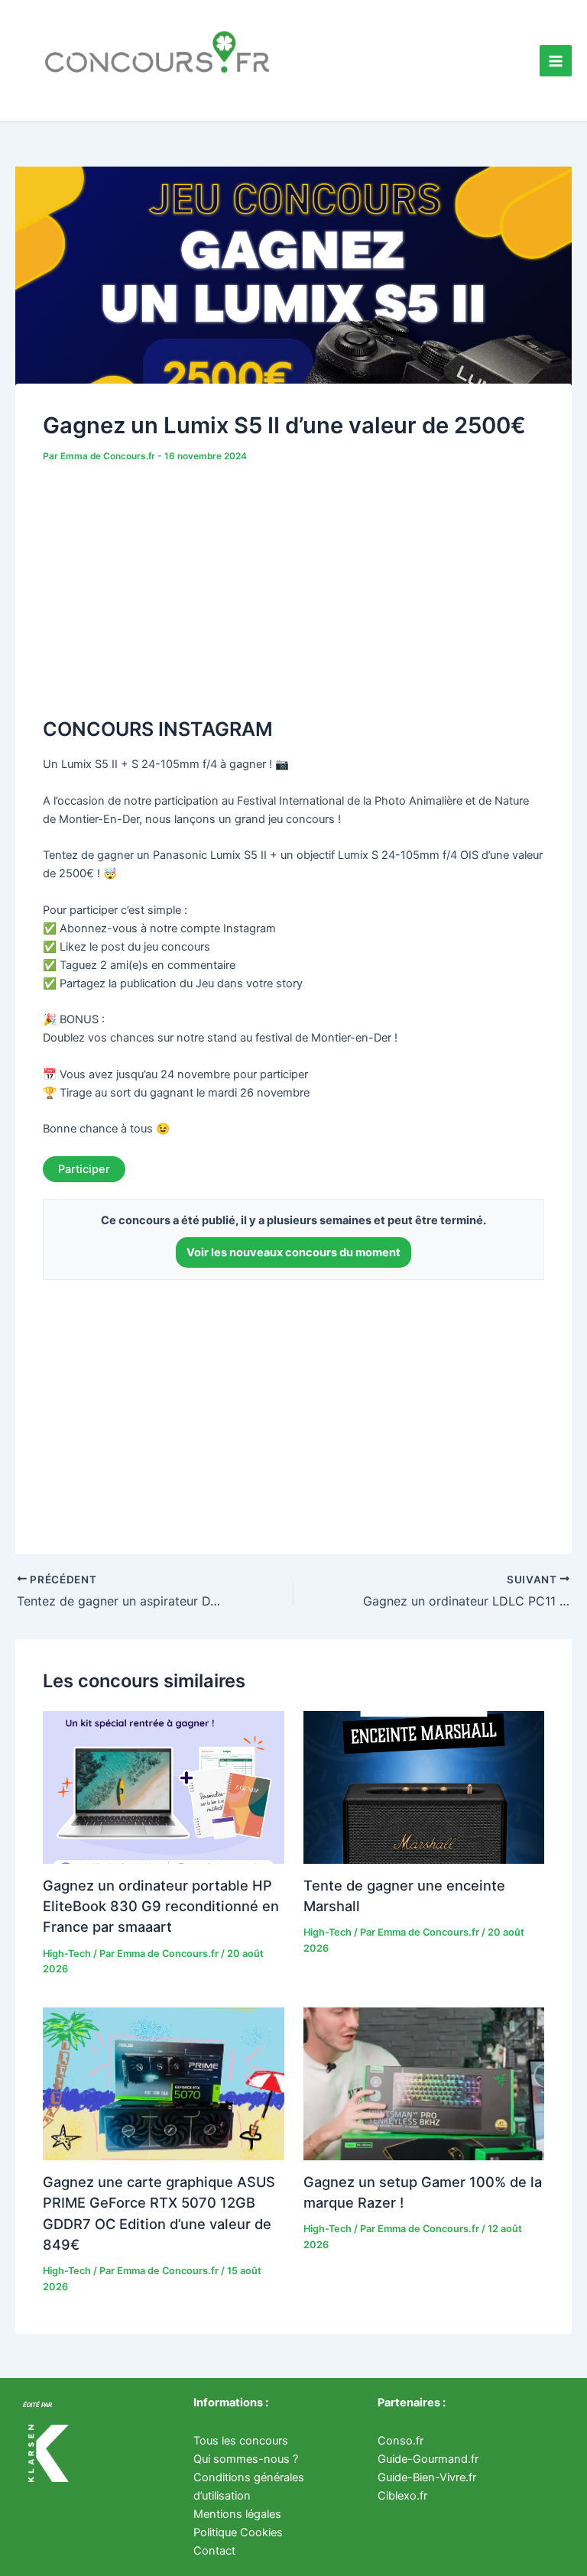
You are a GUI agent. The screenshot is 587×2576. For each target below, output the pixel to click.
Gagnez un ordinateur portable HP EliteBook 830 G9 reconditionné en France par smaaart (161, 1906)
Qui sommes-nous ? (246, 2459)
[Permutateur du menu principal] (556, 61)
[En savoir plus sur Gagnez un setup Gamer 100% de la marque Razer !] (424, 2083)
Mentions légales (237, 2514)
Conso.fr (401, 2441)
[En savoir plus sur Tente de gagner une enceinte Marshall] (424, 1787)
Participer (84, 1169)
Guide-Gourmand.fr (428, 2459)
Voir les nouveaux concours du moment (293, 1252)
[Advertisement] (293, 582)
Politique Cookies (238, 2532)
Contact (214, 2551)
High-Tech (67, 1954)
